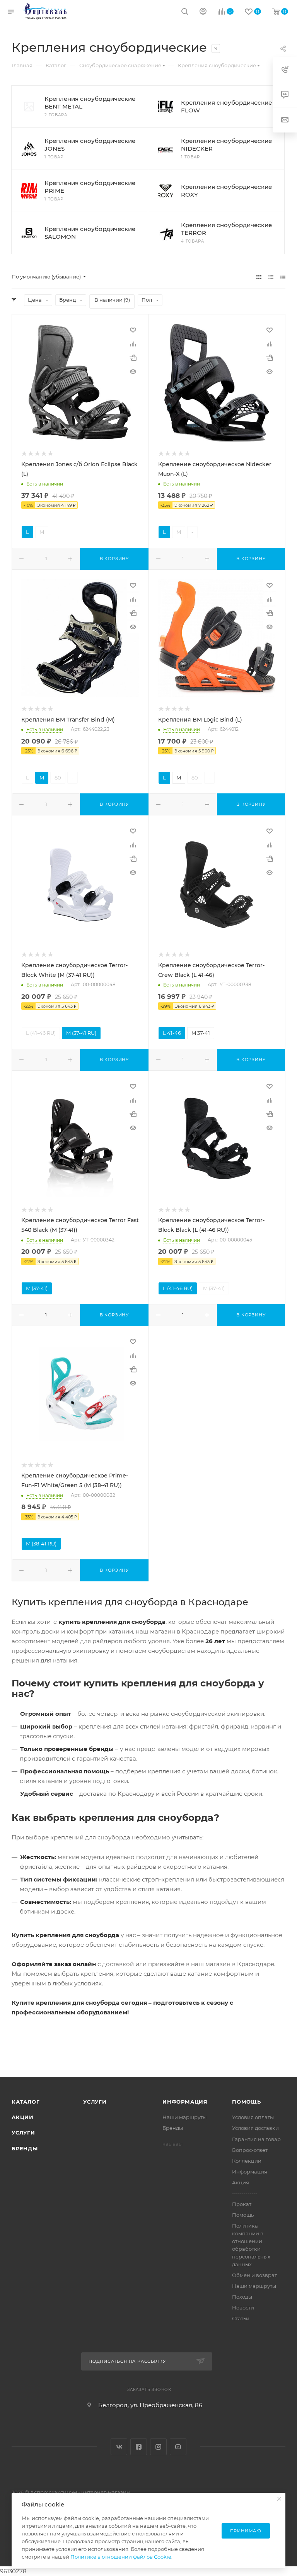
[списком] (271, 277)
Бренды (25, 2148)
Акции (23, 2117)
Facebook (139, 2447)
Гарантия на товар (256, 2139)
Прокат (242, 2204)
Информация (185, 2102)
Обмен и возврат (254, 2275)
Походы (242, 2297)
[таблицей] (283, 277)
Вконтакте (119, 2447)
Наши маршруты (184, 2117)
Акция (241, 2182)
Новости (243, 2308)
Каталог (26, 2102)
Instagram (158, 2447)
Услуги (23, 2133)
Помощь (247, 2102)
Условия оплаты (253, 2117)
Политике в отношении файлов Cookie (121, 2557)
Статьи (241, 2318)
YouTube (178, 2447)
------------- (245, 2193)
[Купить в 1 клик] (133, 358)
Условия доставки (255, 2128)
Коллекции (247, 2161)
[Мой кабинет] (203, 12)
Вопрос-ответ (250, 2150)
